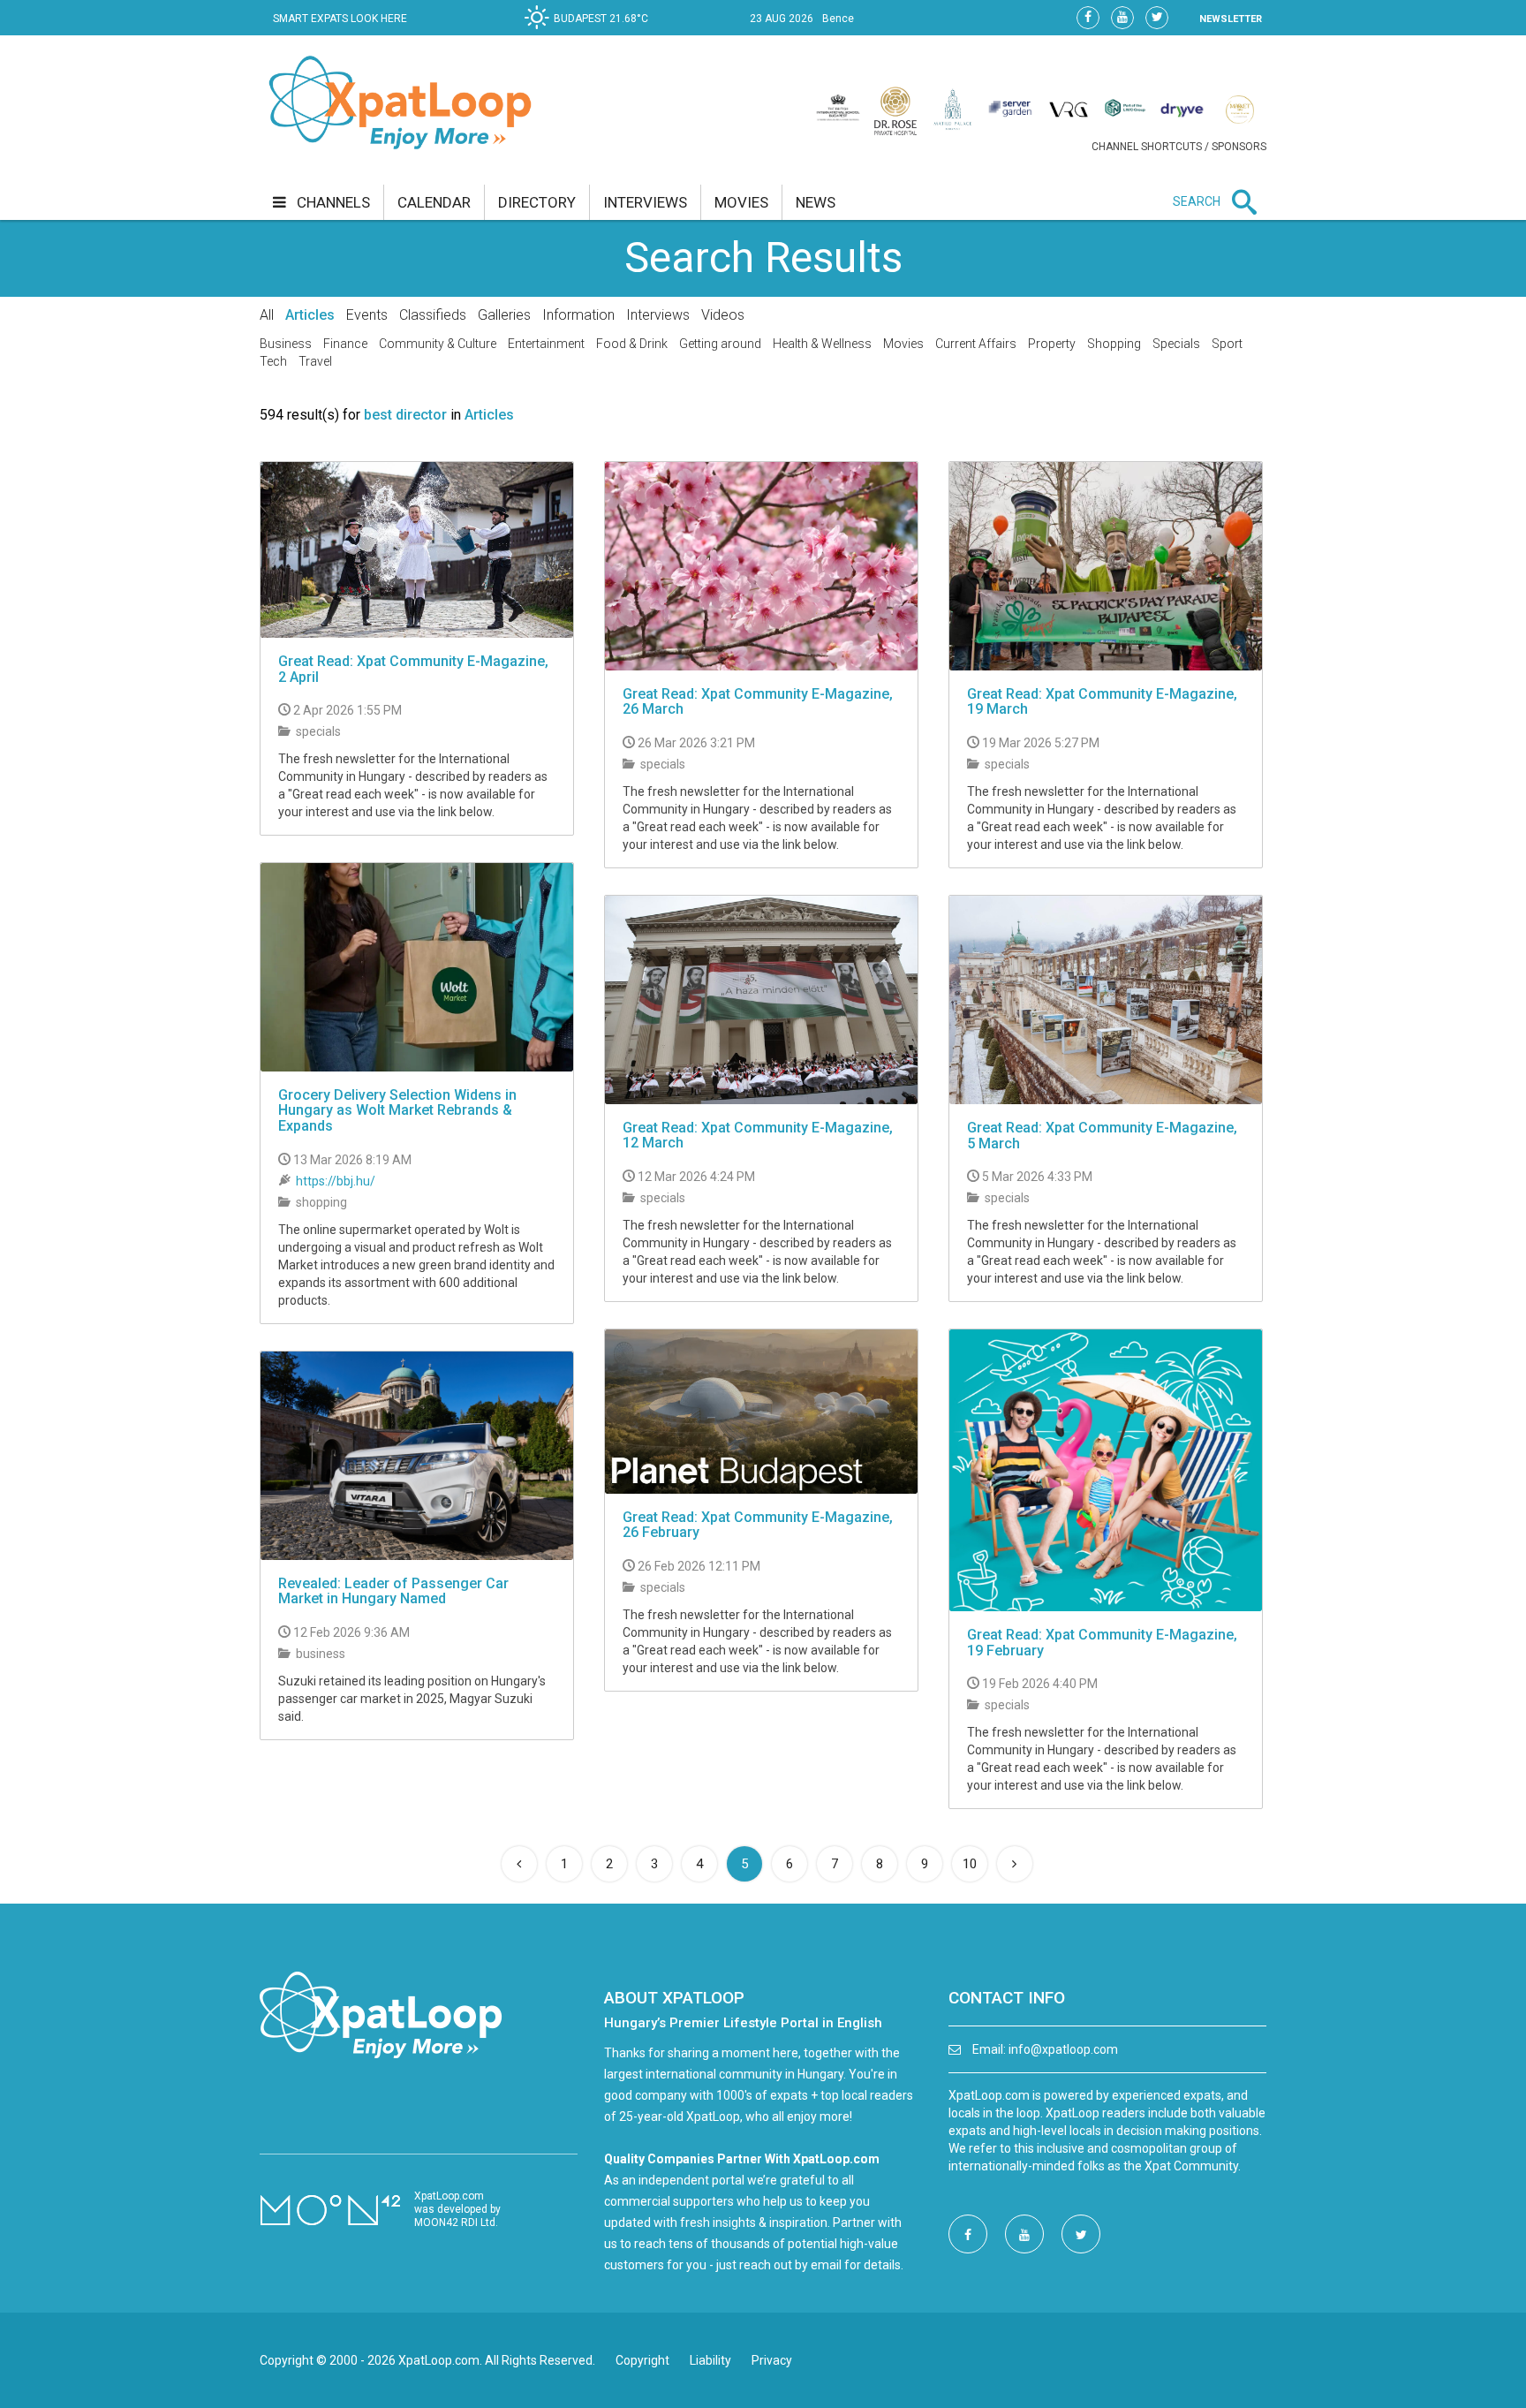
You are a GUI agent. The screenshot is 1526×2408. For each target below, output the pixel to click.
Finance (345, 344)
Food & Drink (632, 344)
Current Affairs (976, 344)
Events (367, 315)
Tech (273, 361)
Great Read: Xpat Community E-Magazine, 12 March (758, 1136)
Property (1052, 344)
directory (537, 202)
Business (286, 344)
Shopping (1114, 344)
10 (970, 1864)
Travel (315, 361)
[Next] (1015, 1864)
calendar (434, 202)
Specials (1176, 344)
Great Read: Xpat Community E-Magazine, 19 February (1102, 1643)
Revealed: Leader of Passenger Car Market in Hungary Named (393, 1591)
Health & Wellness (822, 344)
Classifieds (433, 315)
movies (741, 202)
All (267, 315)
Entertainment (546, 344)
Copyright (642, 2360)
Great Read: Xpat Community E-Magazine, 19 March (1102, 702)
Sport (1227, 344)
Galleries (504, 315)
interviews (645, 202)
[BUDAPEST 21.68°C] (591, 32)
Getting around (720, 344)
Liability (710, 2360)
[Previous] (519, 1864)
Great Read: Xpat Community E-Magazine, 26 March (758, 702)
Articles (310, 315)
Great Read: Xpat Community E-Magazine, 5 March (1102, 1136)
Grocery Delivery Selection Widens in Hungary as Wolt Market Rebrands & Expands (397, 1110)
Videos (723, 315)
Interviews (658, 315)
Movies (903, 344)
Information (578, 315)
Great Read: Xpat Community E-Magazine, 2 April (413, 669)
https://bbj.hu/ (336, 1181)
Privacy (772, 2360)
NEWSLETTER (1231, 19)
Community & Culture (438, 344)
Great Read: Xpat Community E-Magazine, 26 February (758, 1525)
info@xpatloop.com (1063, 2049)
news (816, 202)
